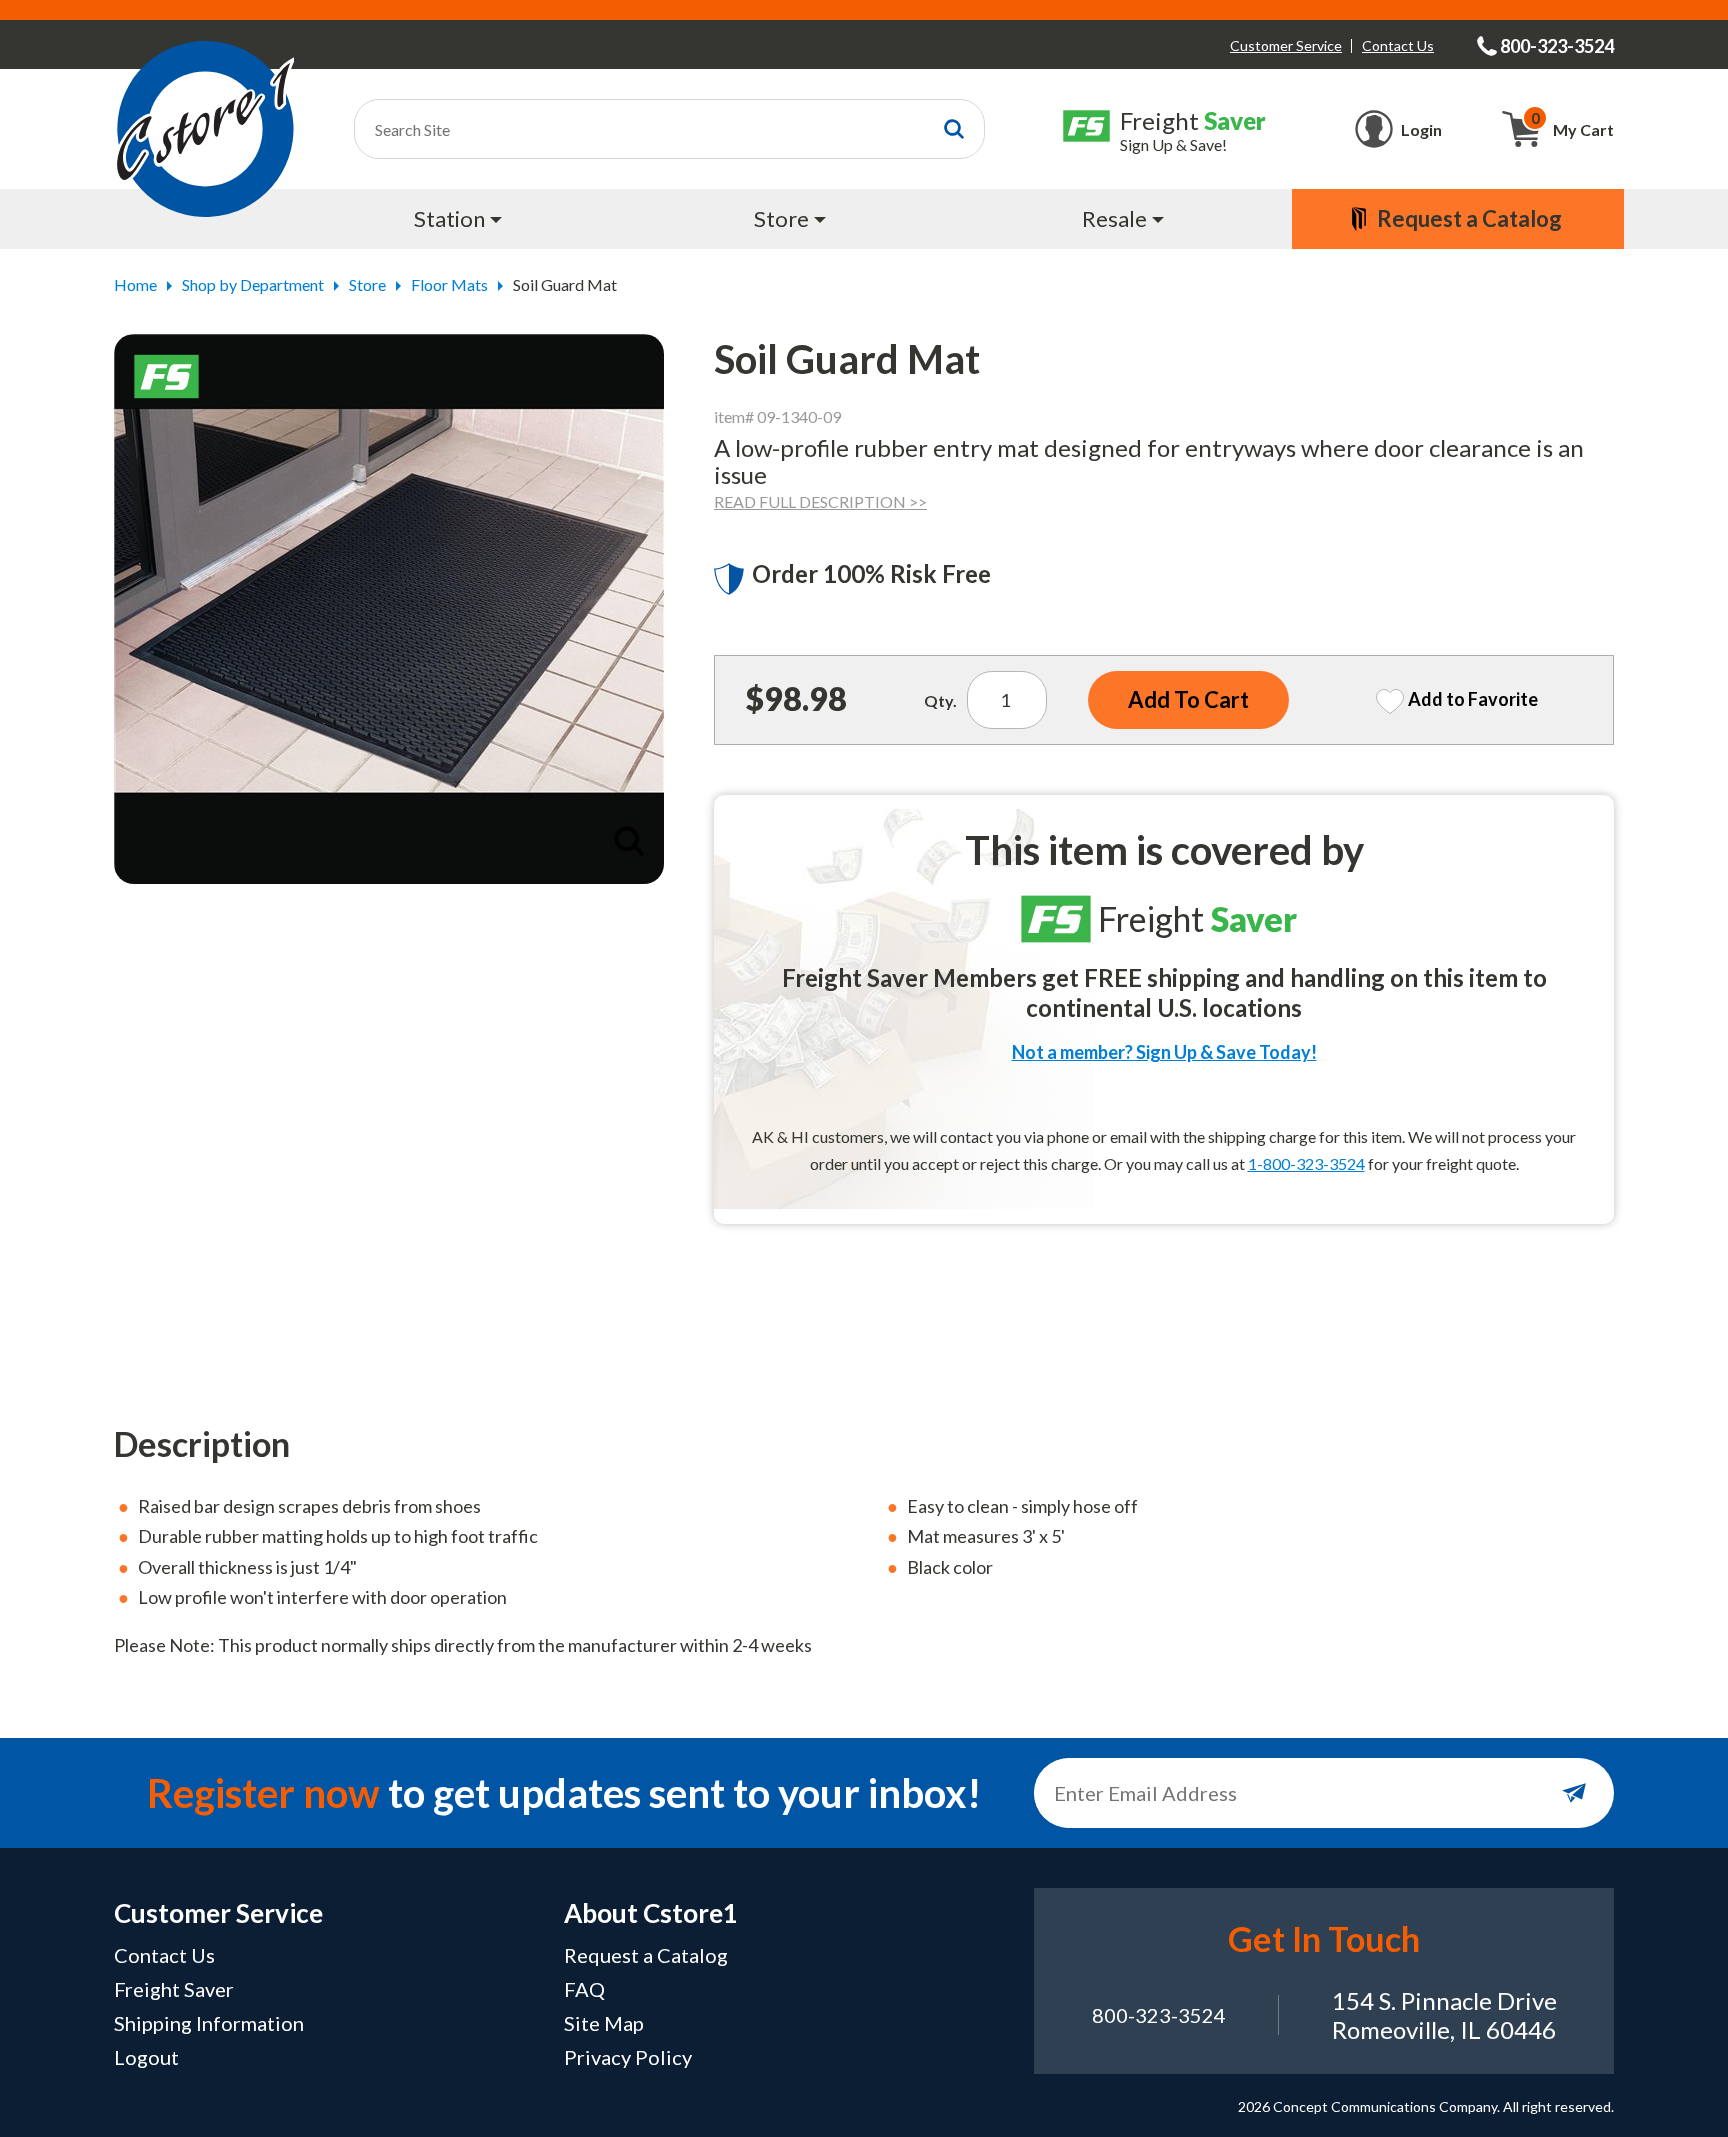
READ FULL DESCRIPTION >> (820, 501)
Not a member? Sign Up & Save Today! (1164, 1052)
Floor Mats (449, 284)
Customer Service (1286, 45)
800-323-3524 (1159, 2015)
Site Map (604, 2023)
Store (367, 284)
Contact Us (1398, 45)
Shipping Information (209, 2023)
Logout (146, 2057)
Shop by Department (253, 284)
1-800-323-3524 (1306, 1163)
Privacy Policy (628, 2057)
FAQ (584, 1989)
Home (135, 284)
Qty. (940, 700)
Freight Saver (174, 1989)
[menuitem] (460, 219)
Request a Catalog (646, 1955)
